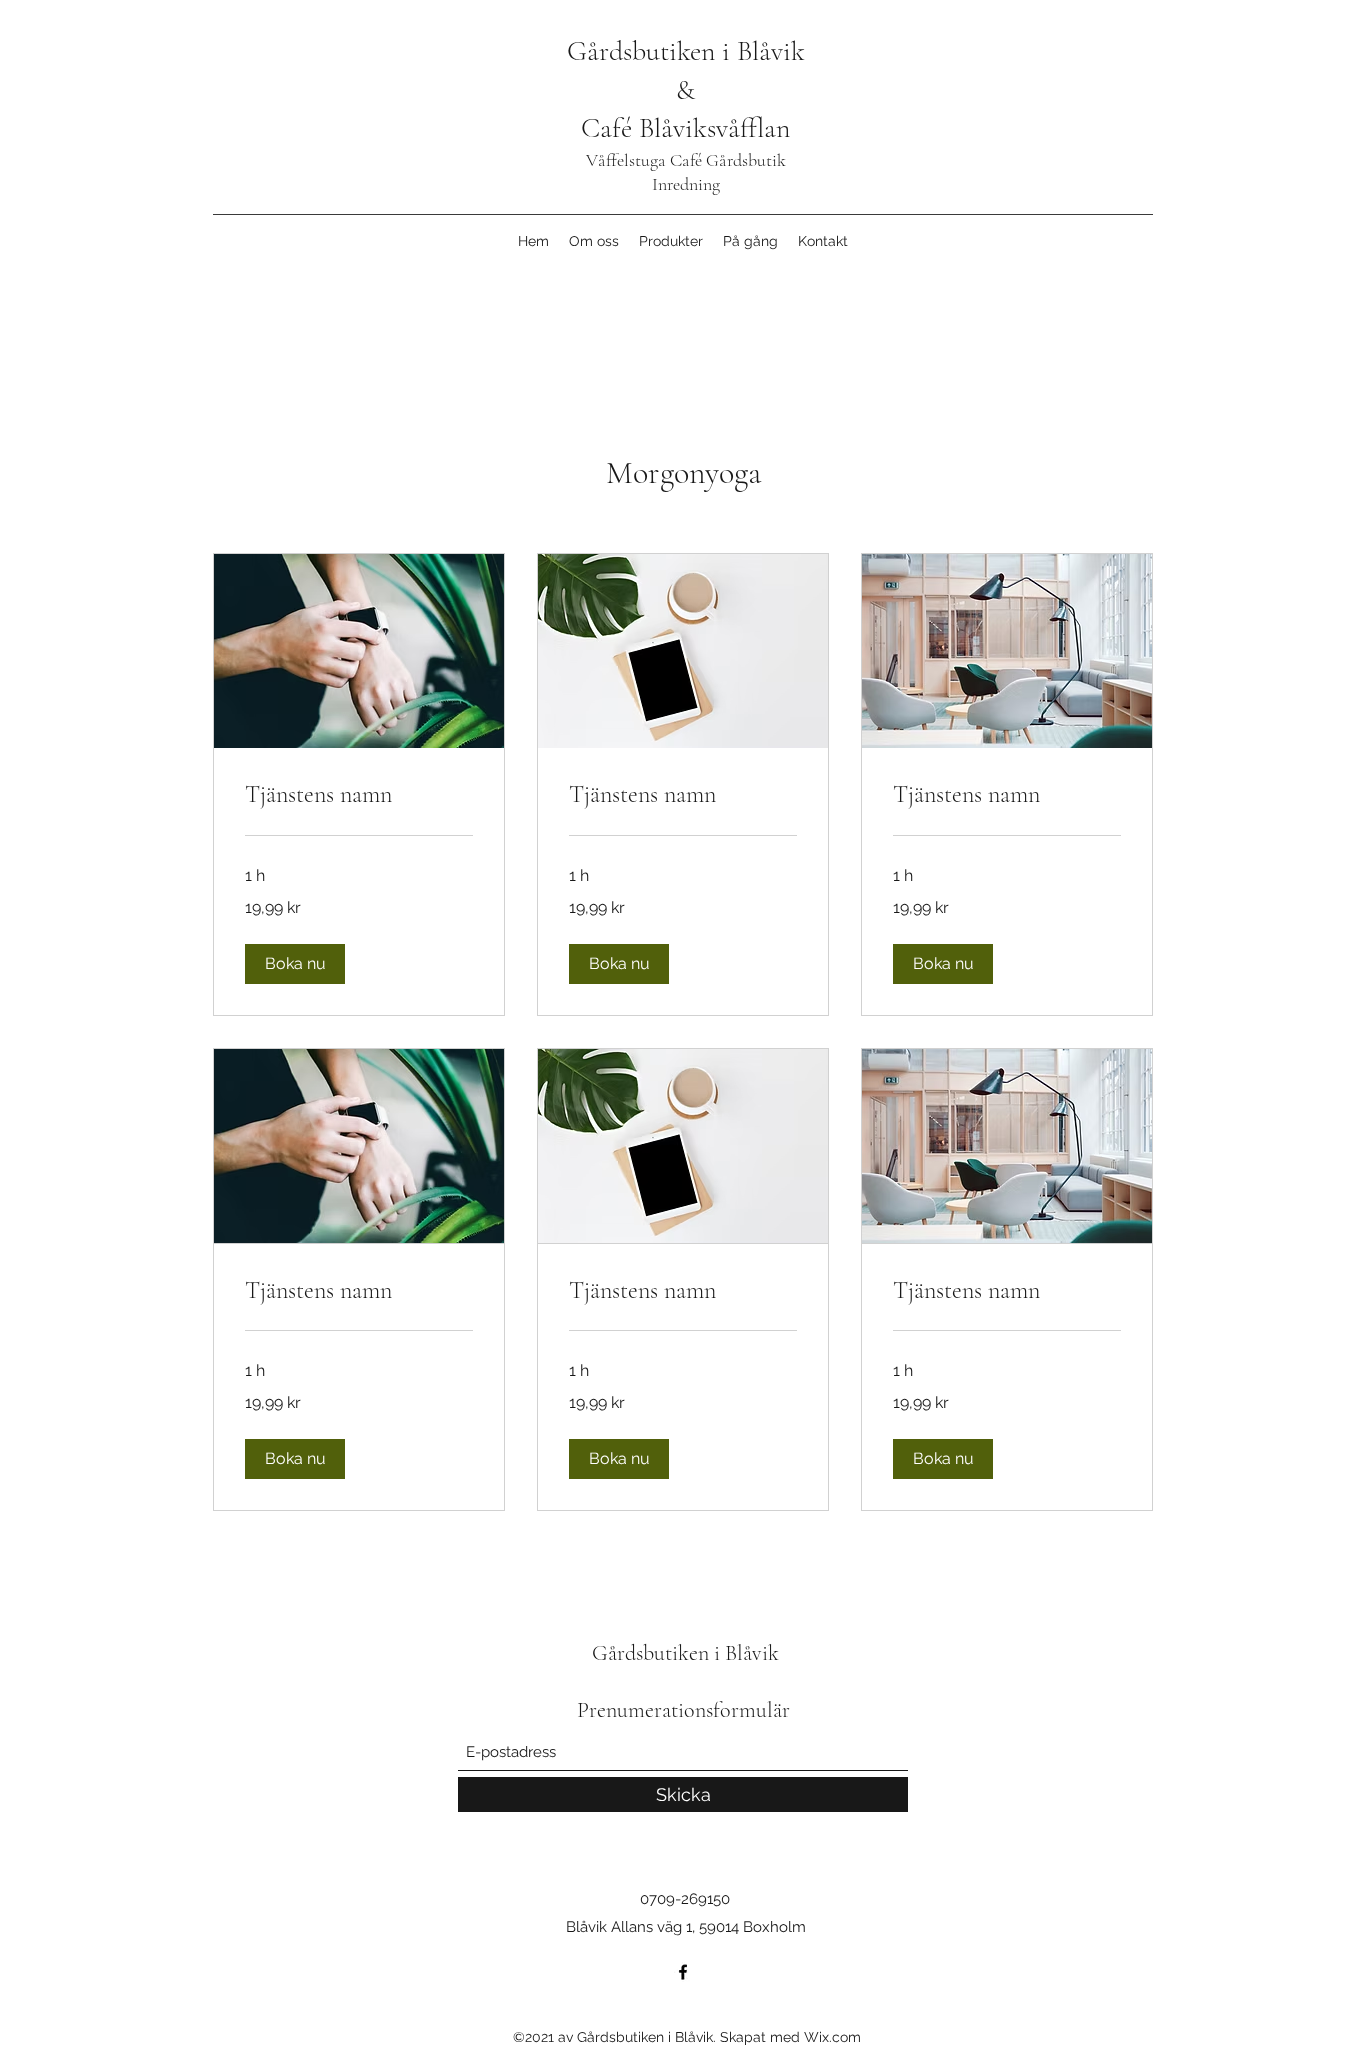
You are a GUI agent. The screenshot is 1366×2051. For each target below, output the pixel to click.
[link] (359, 795)
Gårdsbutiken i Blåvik (686, 51)
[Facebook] (683, 1972)
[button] (295, 964)
